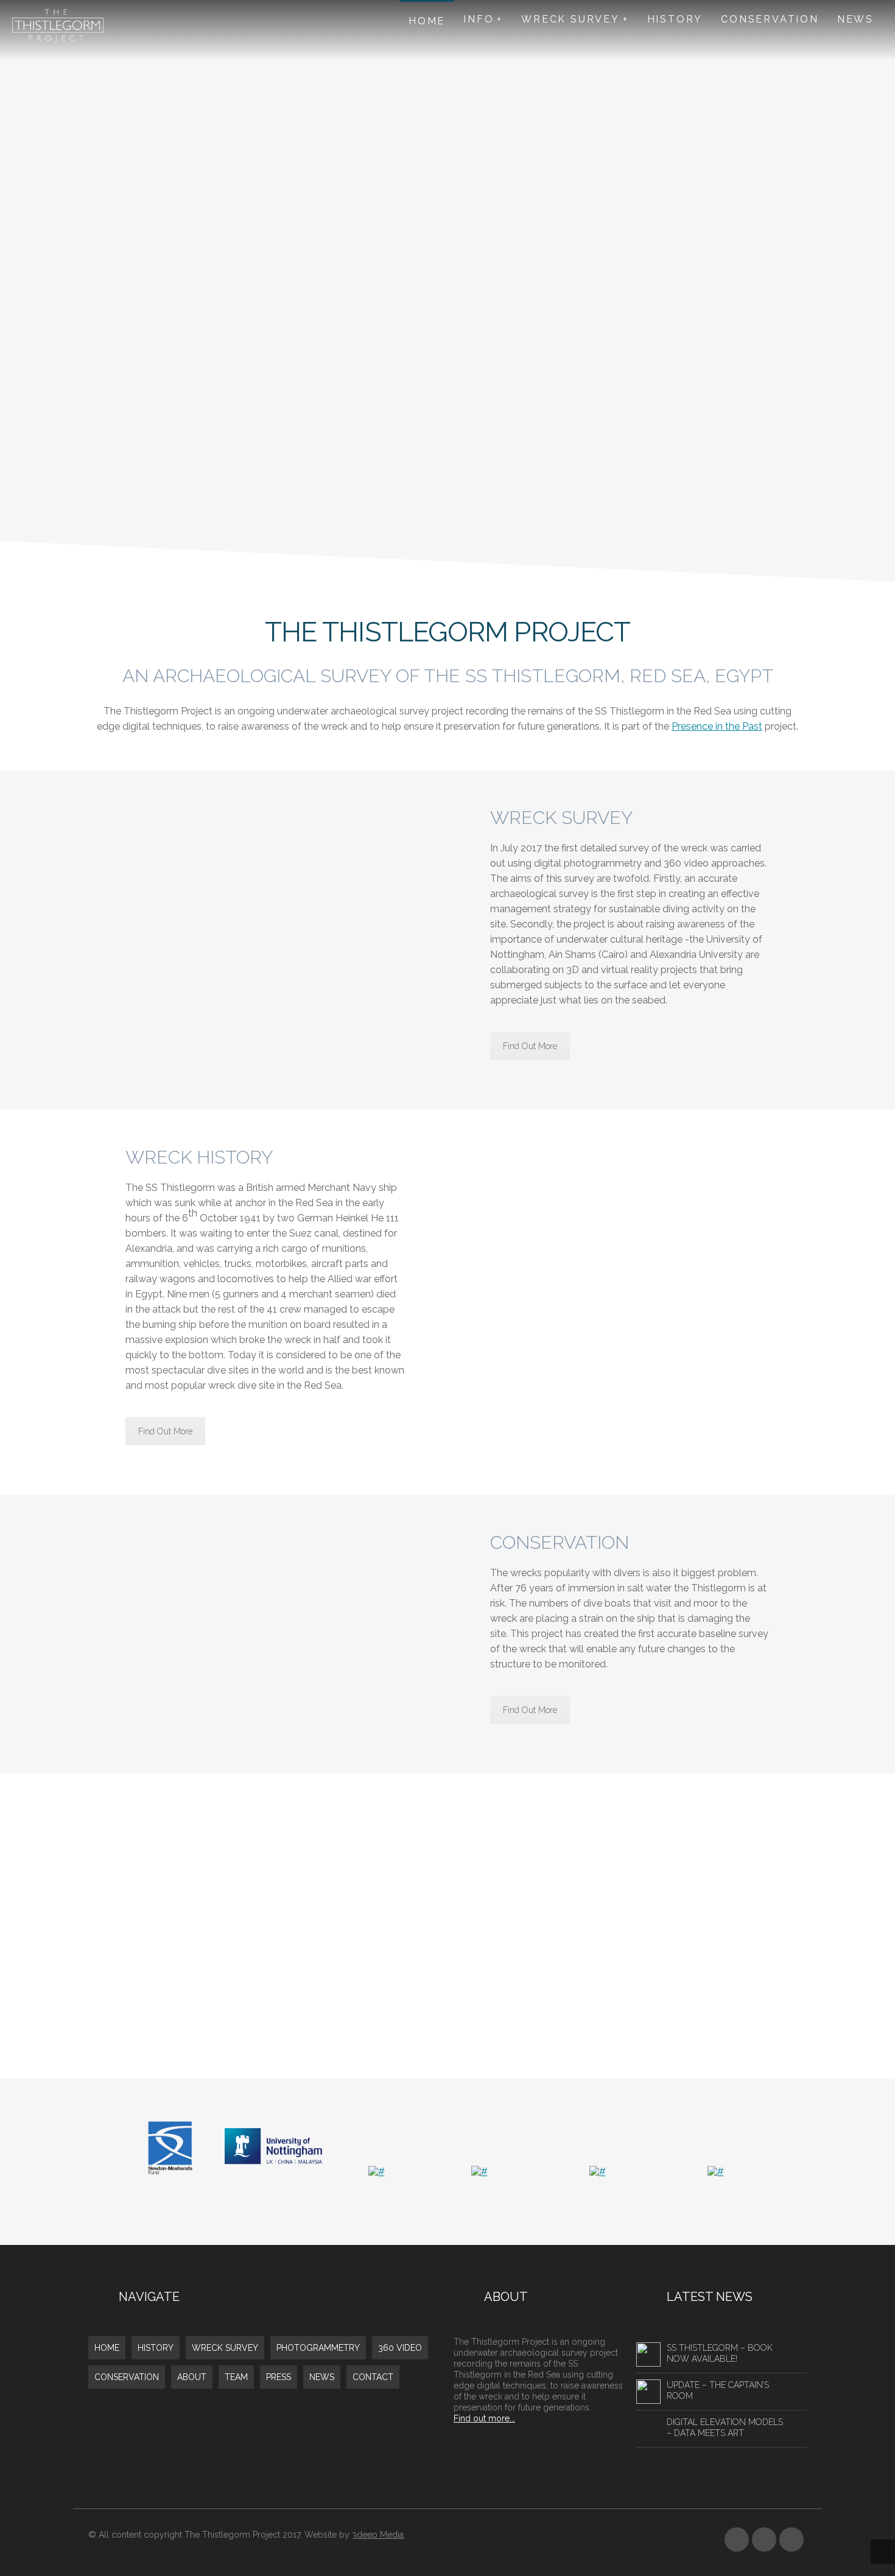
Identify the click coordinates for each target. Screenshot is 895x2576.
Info (479, 19)
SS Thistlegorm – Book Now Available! (720, 2353)
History (675, 19)
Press (279, 2377)
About (192, 2377)
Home (427, 21)
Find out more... (484, 2418)
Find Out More (530, 1046)
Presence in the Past (717, 726)
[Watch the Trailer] (447, 1926)
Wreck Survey (570, 19)
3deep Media (378, 2535)
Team (236, 2377)
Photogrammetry (318, 2348)
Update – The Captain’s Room (718, 2390)
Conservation (770, 19)
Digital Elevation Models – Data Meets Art (725, 2428)
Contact (373, 2377)
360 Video (400, 2348)
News (855, 19)
